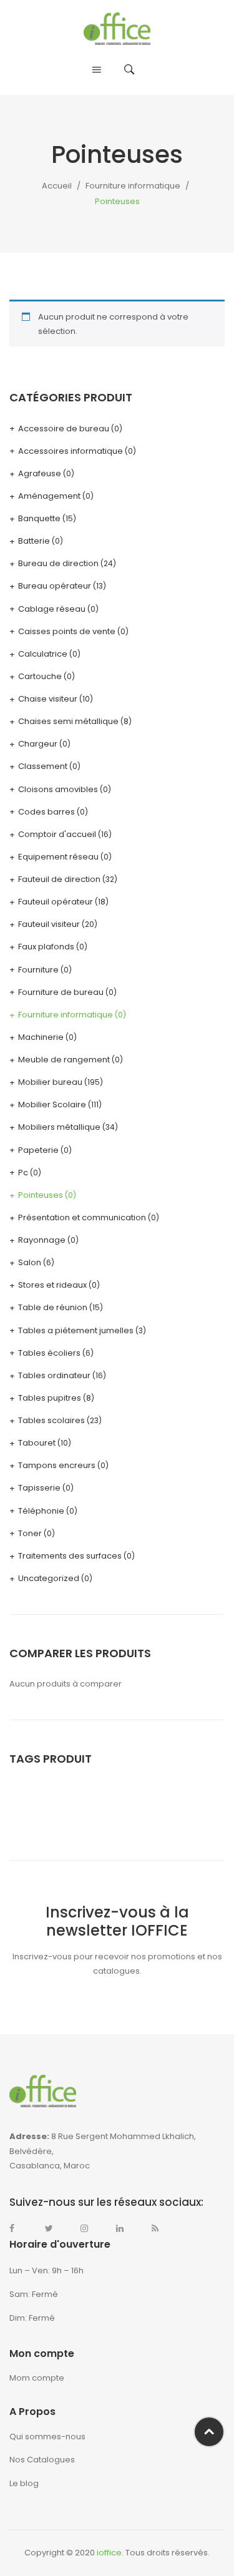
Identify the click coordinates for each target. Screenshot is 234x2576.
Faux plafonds (46, 947)
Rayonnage (42, 1240)
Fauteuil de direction (59, 879)
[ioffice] (117, 28)
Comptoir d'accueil (57, 834)
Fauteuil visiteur (49, 924)
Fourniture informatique (133, 186)
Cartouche (40, 676)
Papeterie (38, 1150)
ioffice (109, 2553)
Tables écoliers (49, 1353)
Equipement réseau (58, 857)
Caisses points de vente (67, 631)
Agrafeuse (40, 473)
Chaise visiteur (48, 699)
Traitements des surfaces (70, 1556)
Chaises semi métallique (68, 721)
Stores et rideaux (52, 1285)
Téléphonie (41, 1511)
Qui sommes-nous (47, 2436)
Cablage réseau (52, 609)
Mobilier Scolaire (52, 1104)
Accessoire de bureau (64, 429)
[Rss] (162, 2228)
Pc (23, 1173)
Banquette (39, 518)
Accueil (57, 186)
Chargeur (38, 744)
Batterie (34, 541)
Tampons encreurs (57, 1465)
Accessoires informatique (71, 451)
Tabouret (37, 1443)
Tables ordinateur (54, 1375)
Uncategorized (49, 1578)
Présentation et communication (82, 1217)
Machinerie (41, 1037)
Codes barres (46, 812)
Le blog (24, 2483)
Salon (30, 1262)
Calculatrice (43, 654)
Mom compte (37, 2378)
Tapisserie (39, 1488)
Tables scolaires (51, 1420)
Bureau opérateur (55, 586)
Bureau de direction (58, 563)
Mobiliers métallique (59, 1127)
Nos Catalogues (42, 2460)
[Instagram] (90, 2228)
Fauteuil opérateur (56, 902)
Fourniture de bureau (61, 992)
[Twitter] (55, 2228)
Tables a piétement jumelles (76, 1330)
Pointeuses (41, 1195)
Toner (30, 1533)
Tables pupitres (50, 1398)
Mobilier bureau (50, 1082)
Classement (43, 766)
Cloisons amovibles (58, 789)
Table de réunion (53, 1307)
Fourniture (38, 970)
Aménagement (49, 496)
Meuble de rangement (64, 1060)
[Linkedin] (126, 2228)
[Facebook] (19, 2228)
